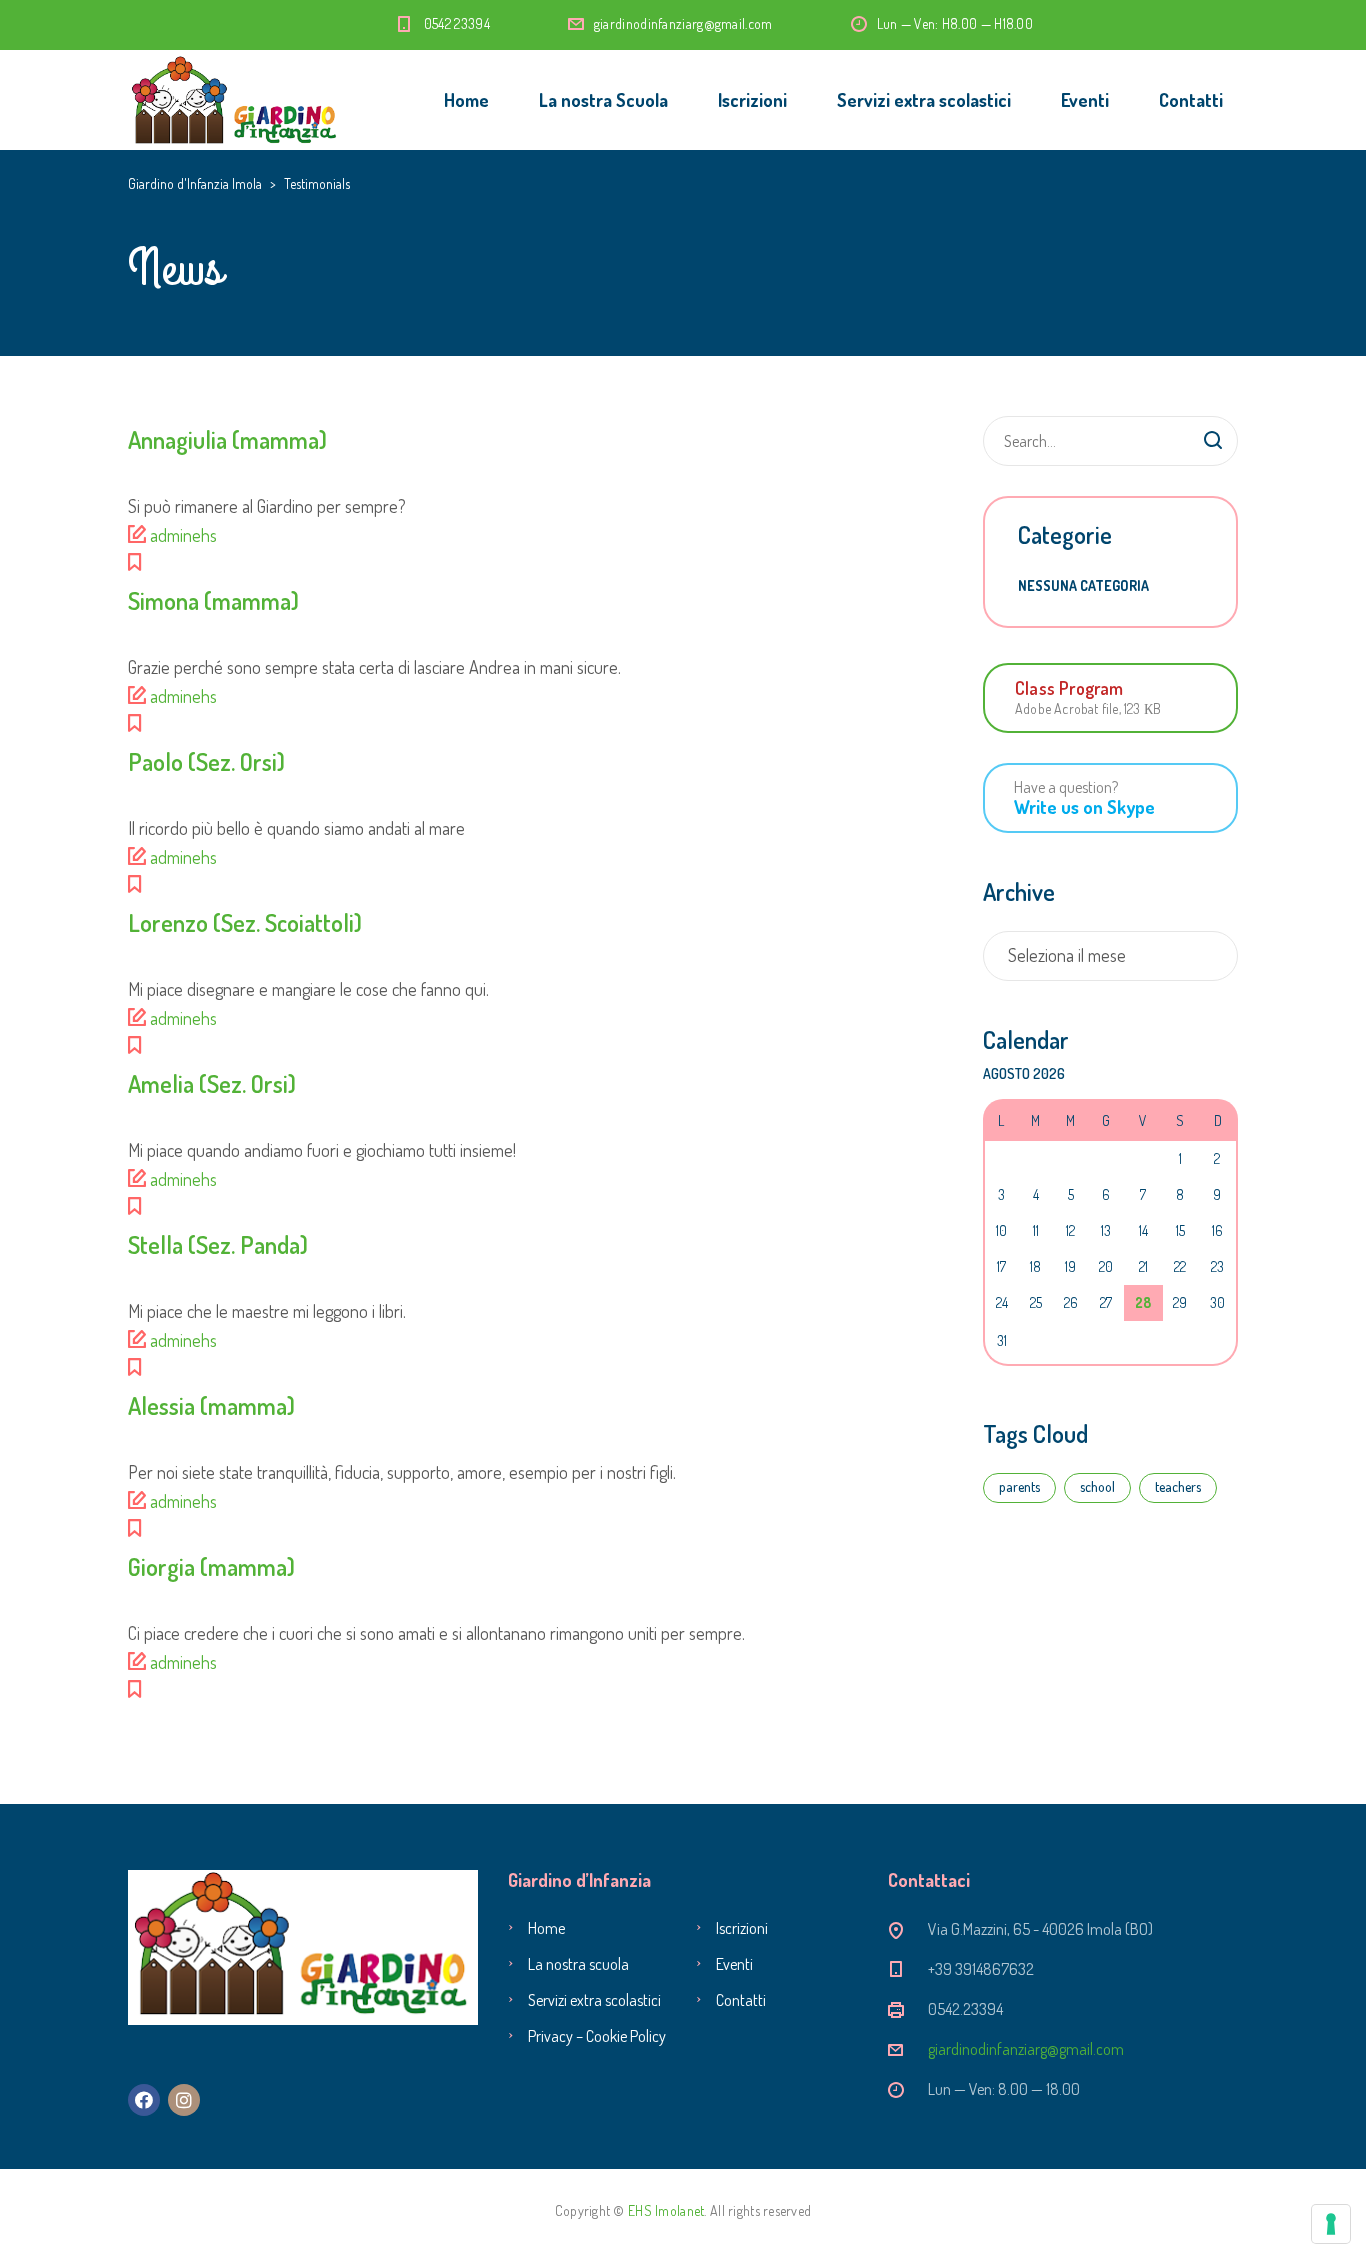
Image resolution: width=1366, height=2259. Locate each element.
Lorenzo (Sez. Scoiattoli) (245, 922)
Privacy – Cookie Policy (597, 2036)
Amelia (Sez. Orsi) (212, 1083)
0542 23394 (457, 23)
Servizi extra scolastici (924, 100)
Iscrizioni (752, 100)
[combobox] (1110, 956)
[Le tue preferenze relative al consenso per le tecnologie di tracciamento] (1331, 2224)
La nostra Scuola (603, 100)
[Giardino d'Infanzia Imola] (235, 100)
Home (466, 100)
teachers (1178, 1486)
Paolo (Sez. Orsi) (206, 761)
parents (1019, 1486)
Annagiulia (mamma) (227, 439)
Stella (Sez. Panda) (218, 1244)
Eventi (1085, 100)
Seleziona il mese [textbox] (1067, 955)
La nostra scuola (578, 1964)
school (1097, 1486)
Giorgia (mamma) (211, 1566)
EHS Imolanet (666, 2210)
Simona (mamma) (213, 600)
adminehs (183, 535)
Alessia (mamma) (211, 1405)
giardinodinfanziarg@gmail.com (683, 23)
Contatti (1191, 100)
